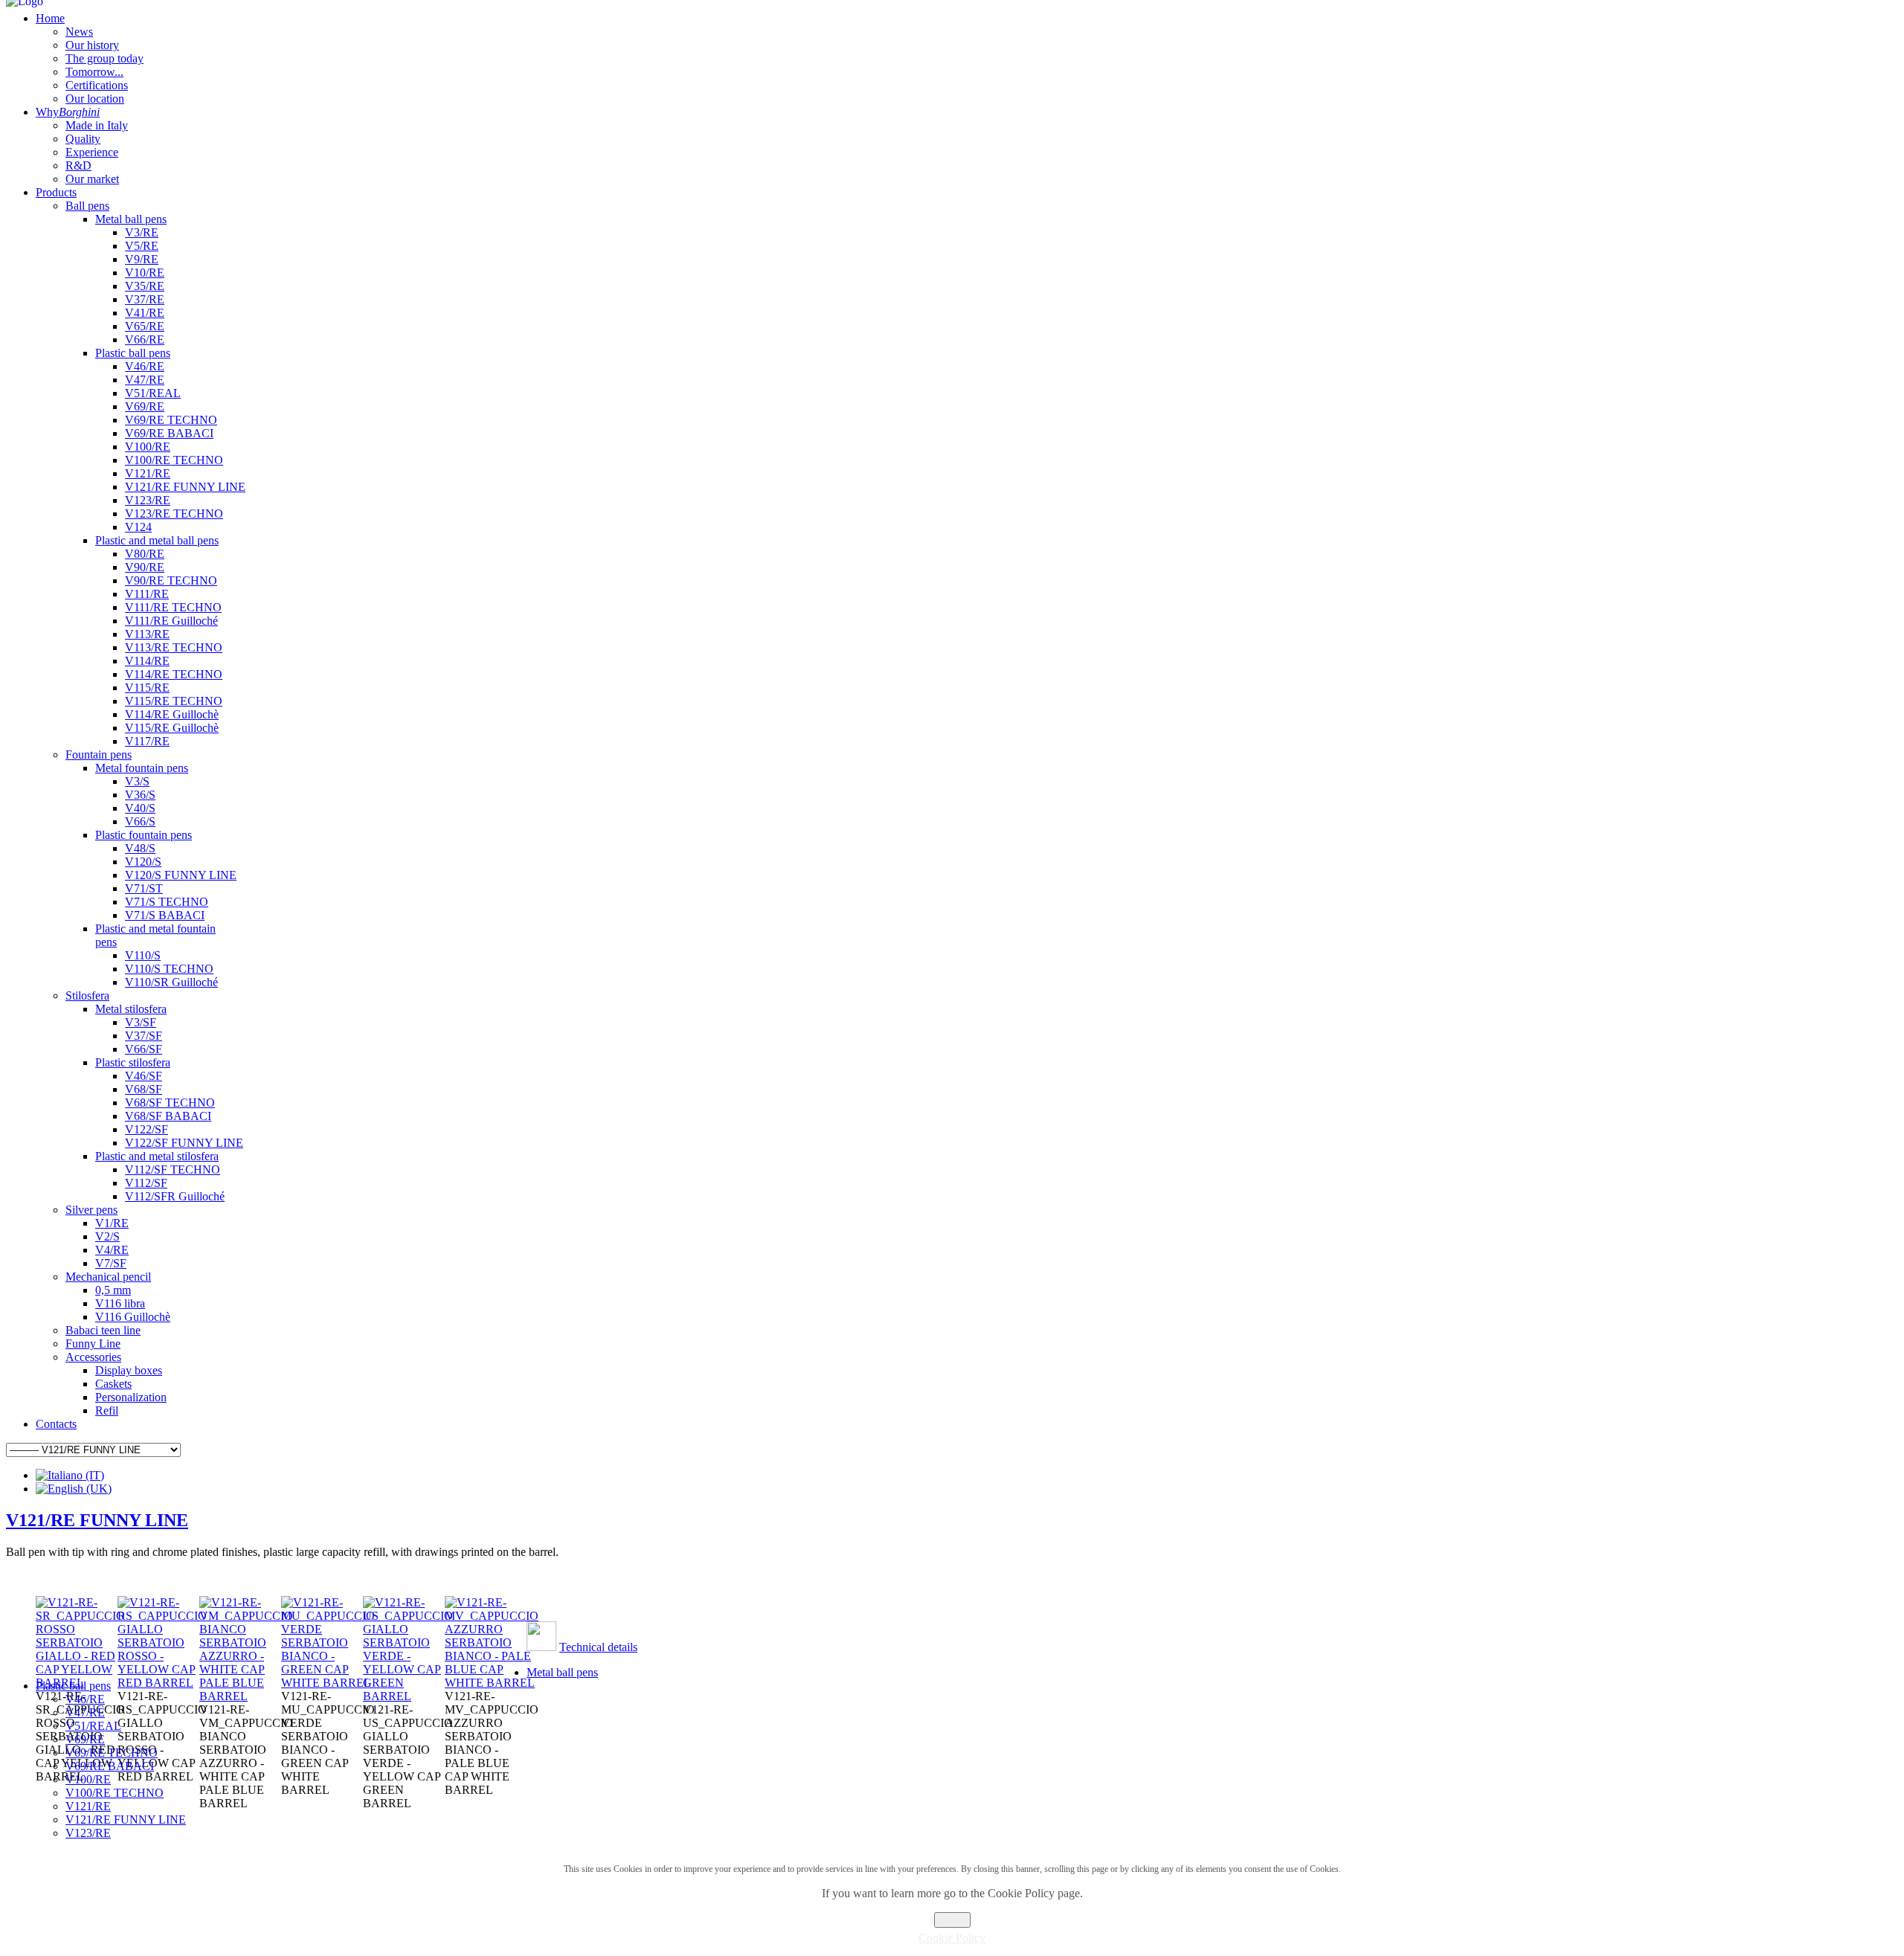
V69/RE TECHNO (112, 1753)
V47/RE (85, 1712)
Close (952, 1920)
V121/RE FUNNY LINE (97, 1520)
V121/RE (88, 1806)
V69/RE (85, 1739)
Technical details (598, 1647)
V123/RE (88, 1833)
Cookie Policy (952, 1938)
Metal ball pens (562, 1672)
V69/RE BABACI (110, 1766)
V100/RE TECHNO (115, 1793)
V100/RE (88, 1779)
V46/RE (85, 1699)
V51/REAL (93, 1726)
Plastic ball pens (73, 1686)
